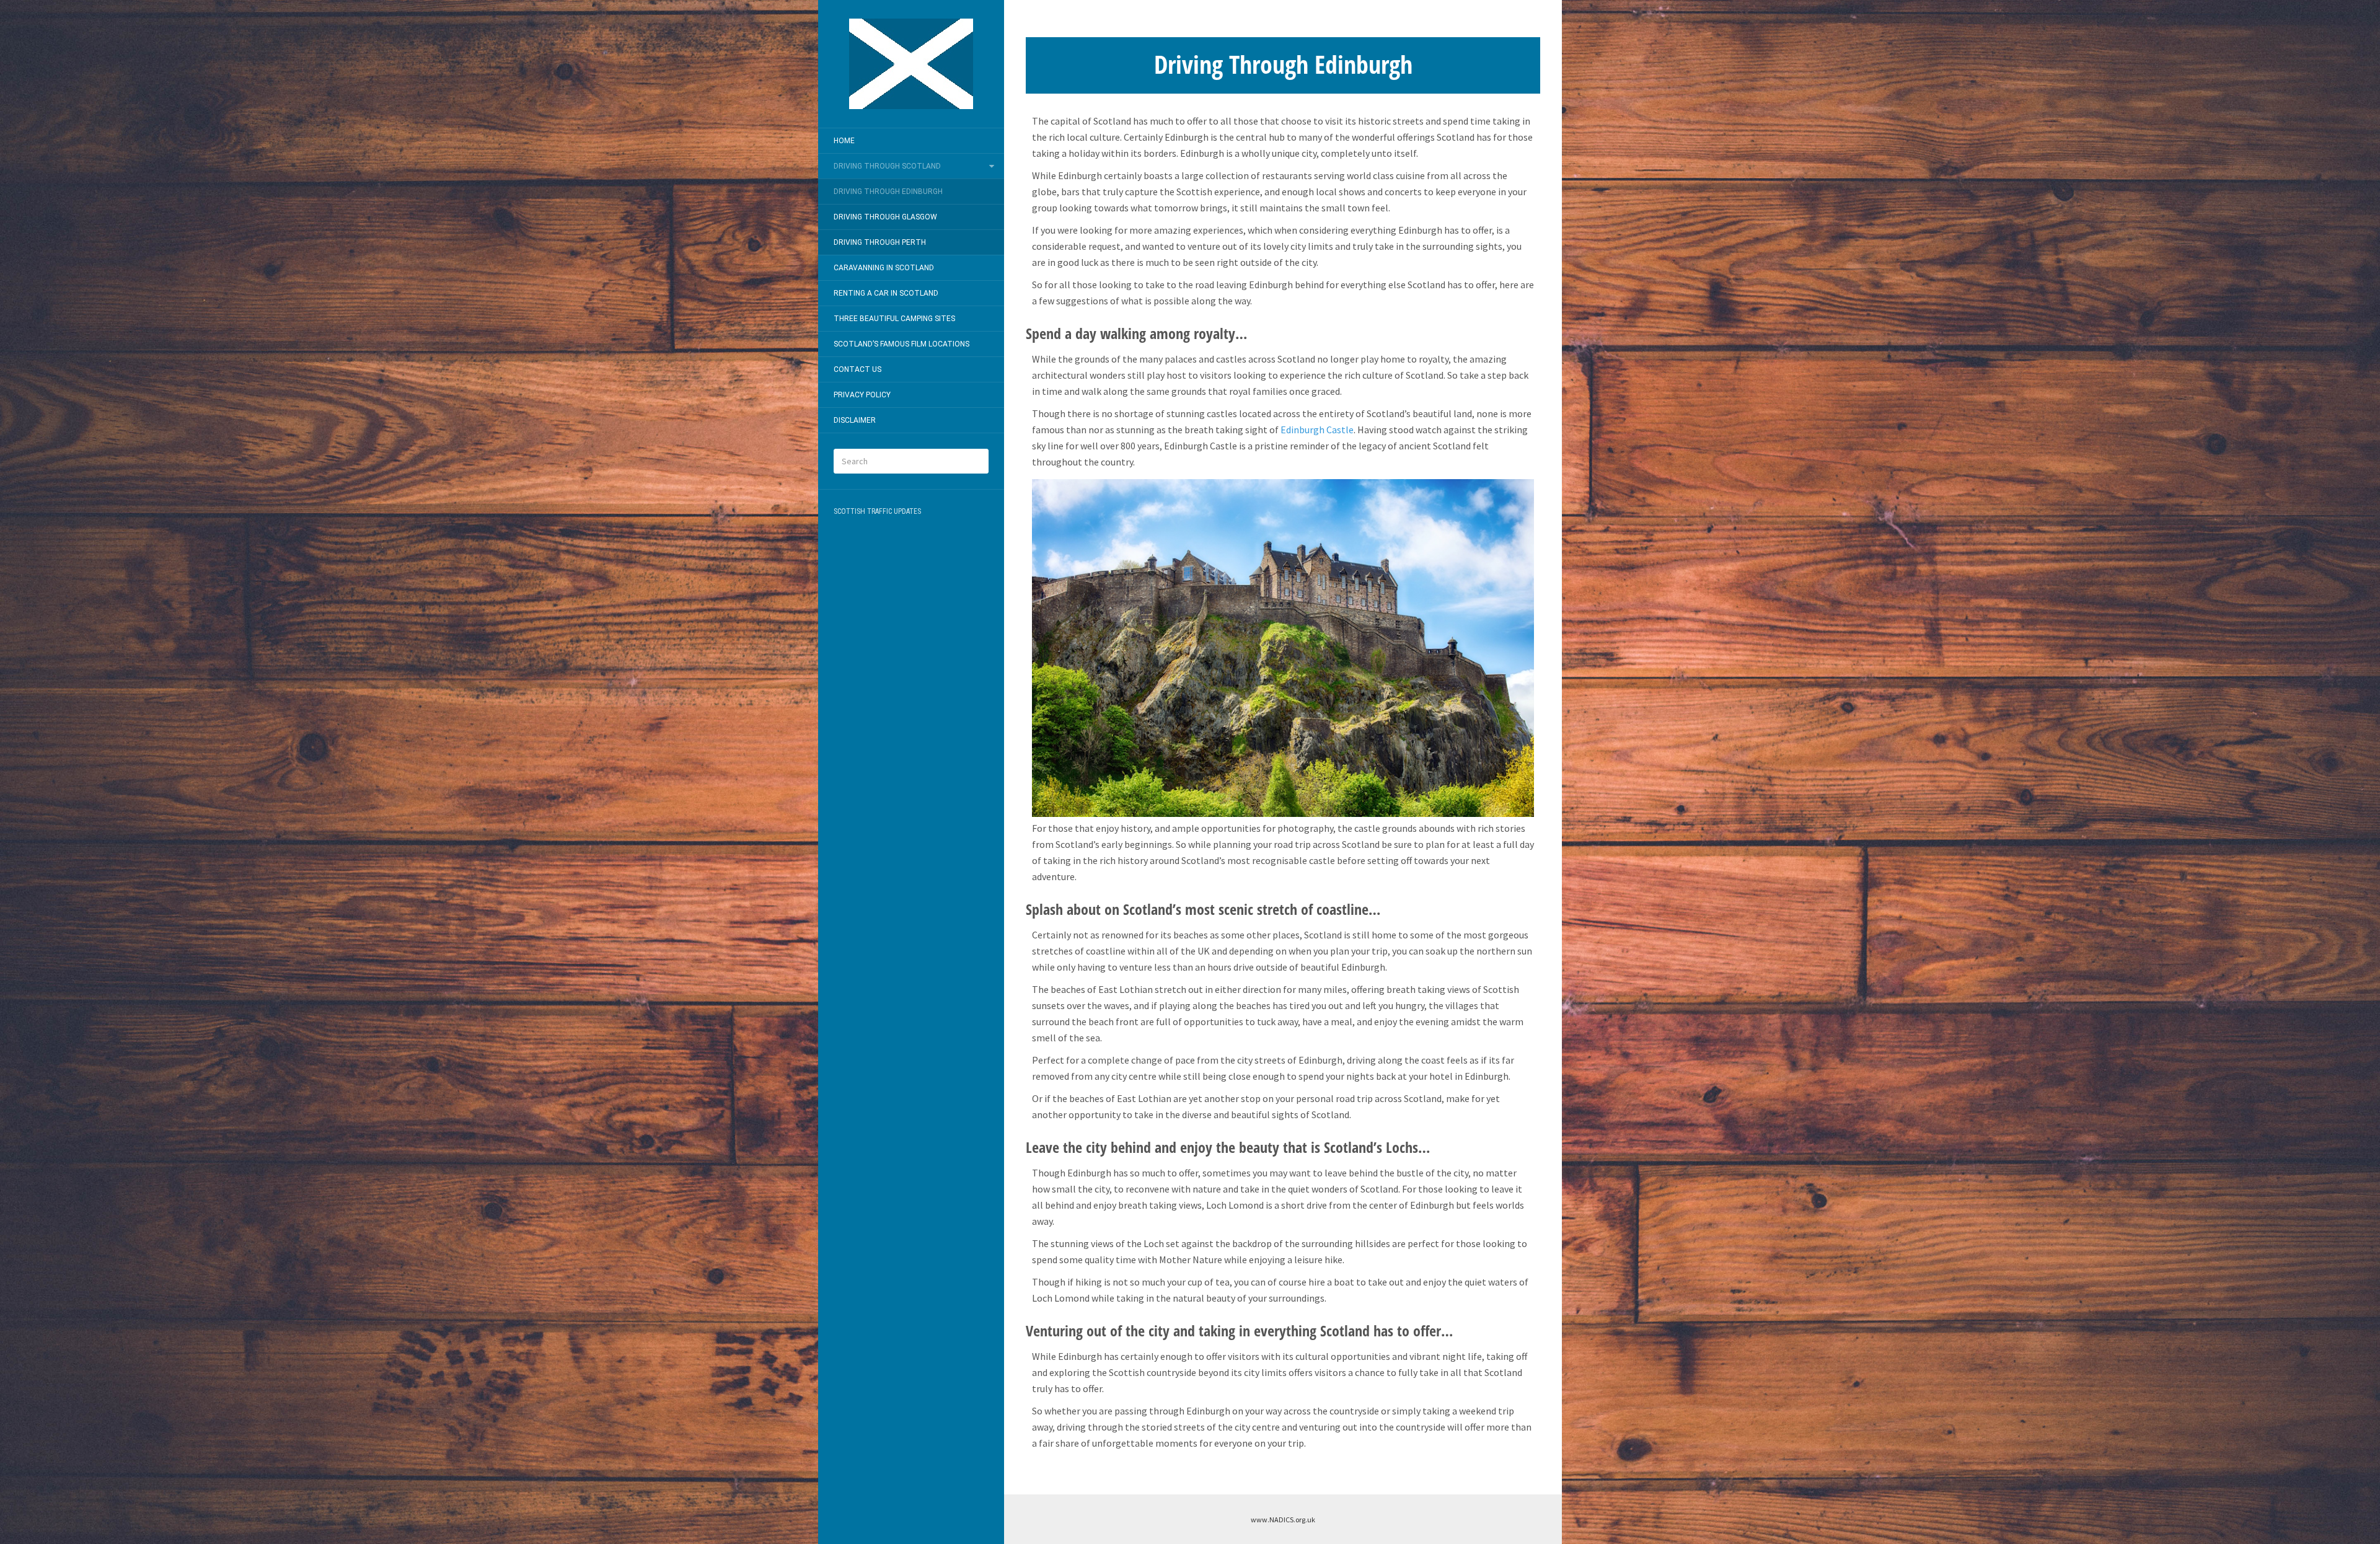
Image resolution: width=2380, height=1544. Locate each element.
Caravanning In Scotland (884, 268)
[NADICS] (911, 64)
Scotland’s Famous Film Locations (901, 344)
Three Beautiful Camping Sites (894, 319)
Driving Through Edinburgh (888, 192)
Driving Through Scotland (887, 166)
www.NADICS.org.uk (1283, 1520)
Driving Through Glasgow (885, 217)
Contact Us (857, 369)
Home (844, 141)
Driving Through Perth (880, 242)
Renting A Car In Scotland (886, 293)
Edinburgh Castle (1317, 430)
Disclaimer (855, 420)
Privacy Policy (862, 395)
